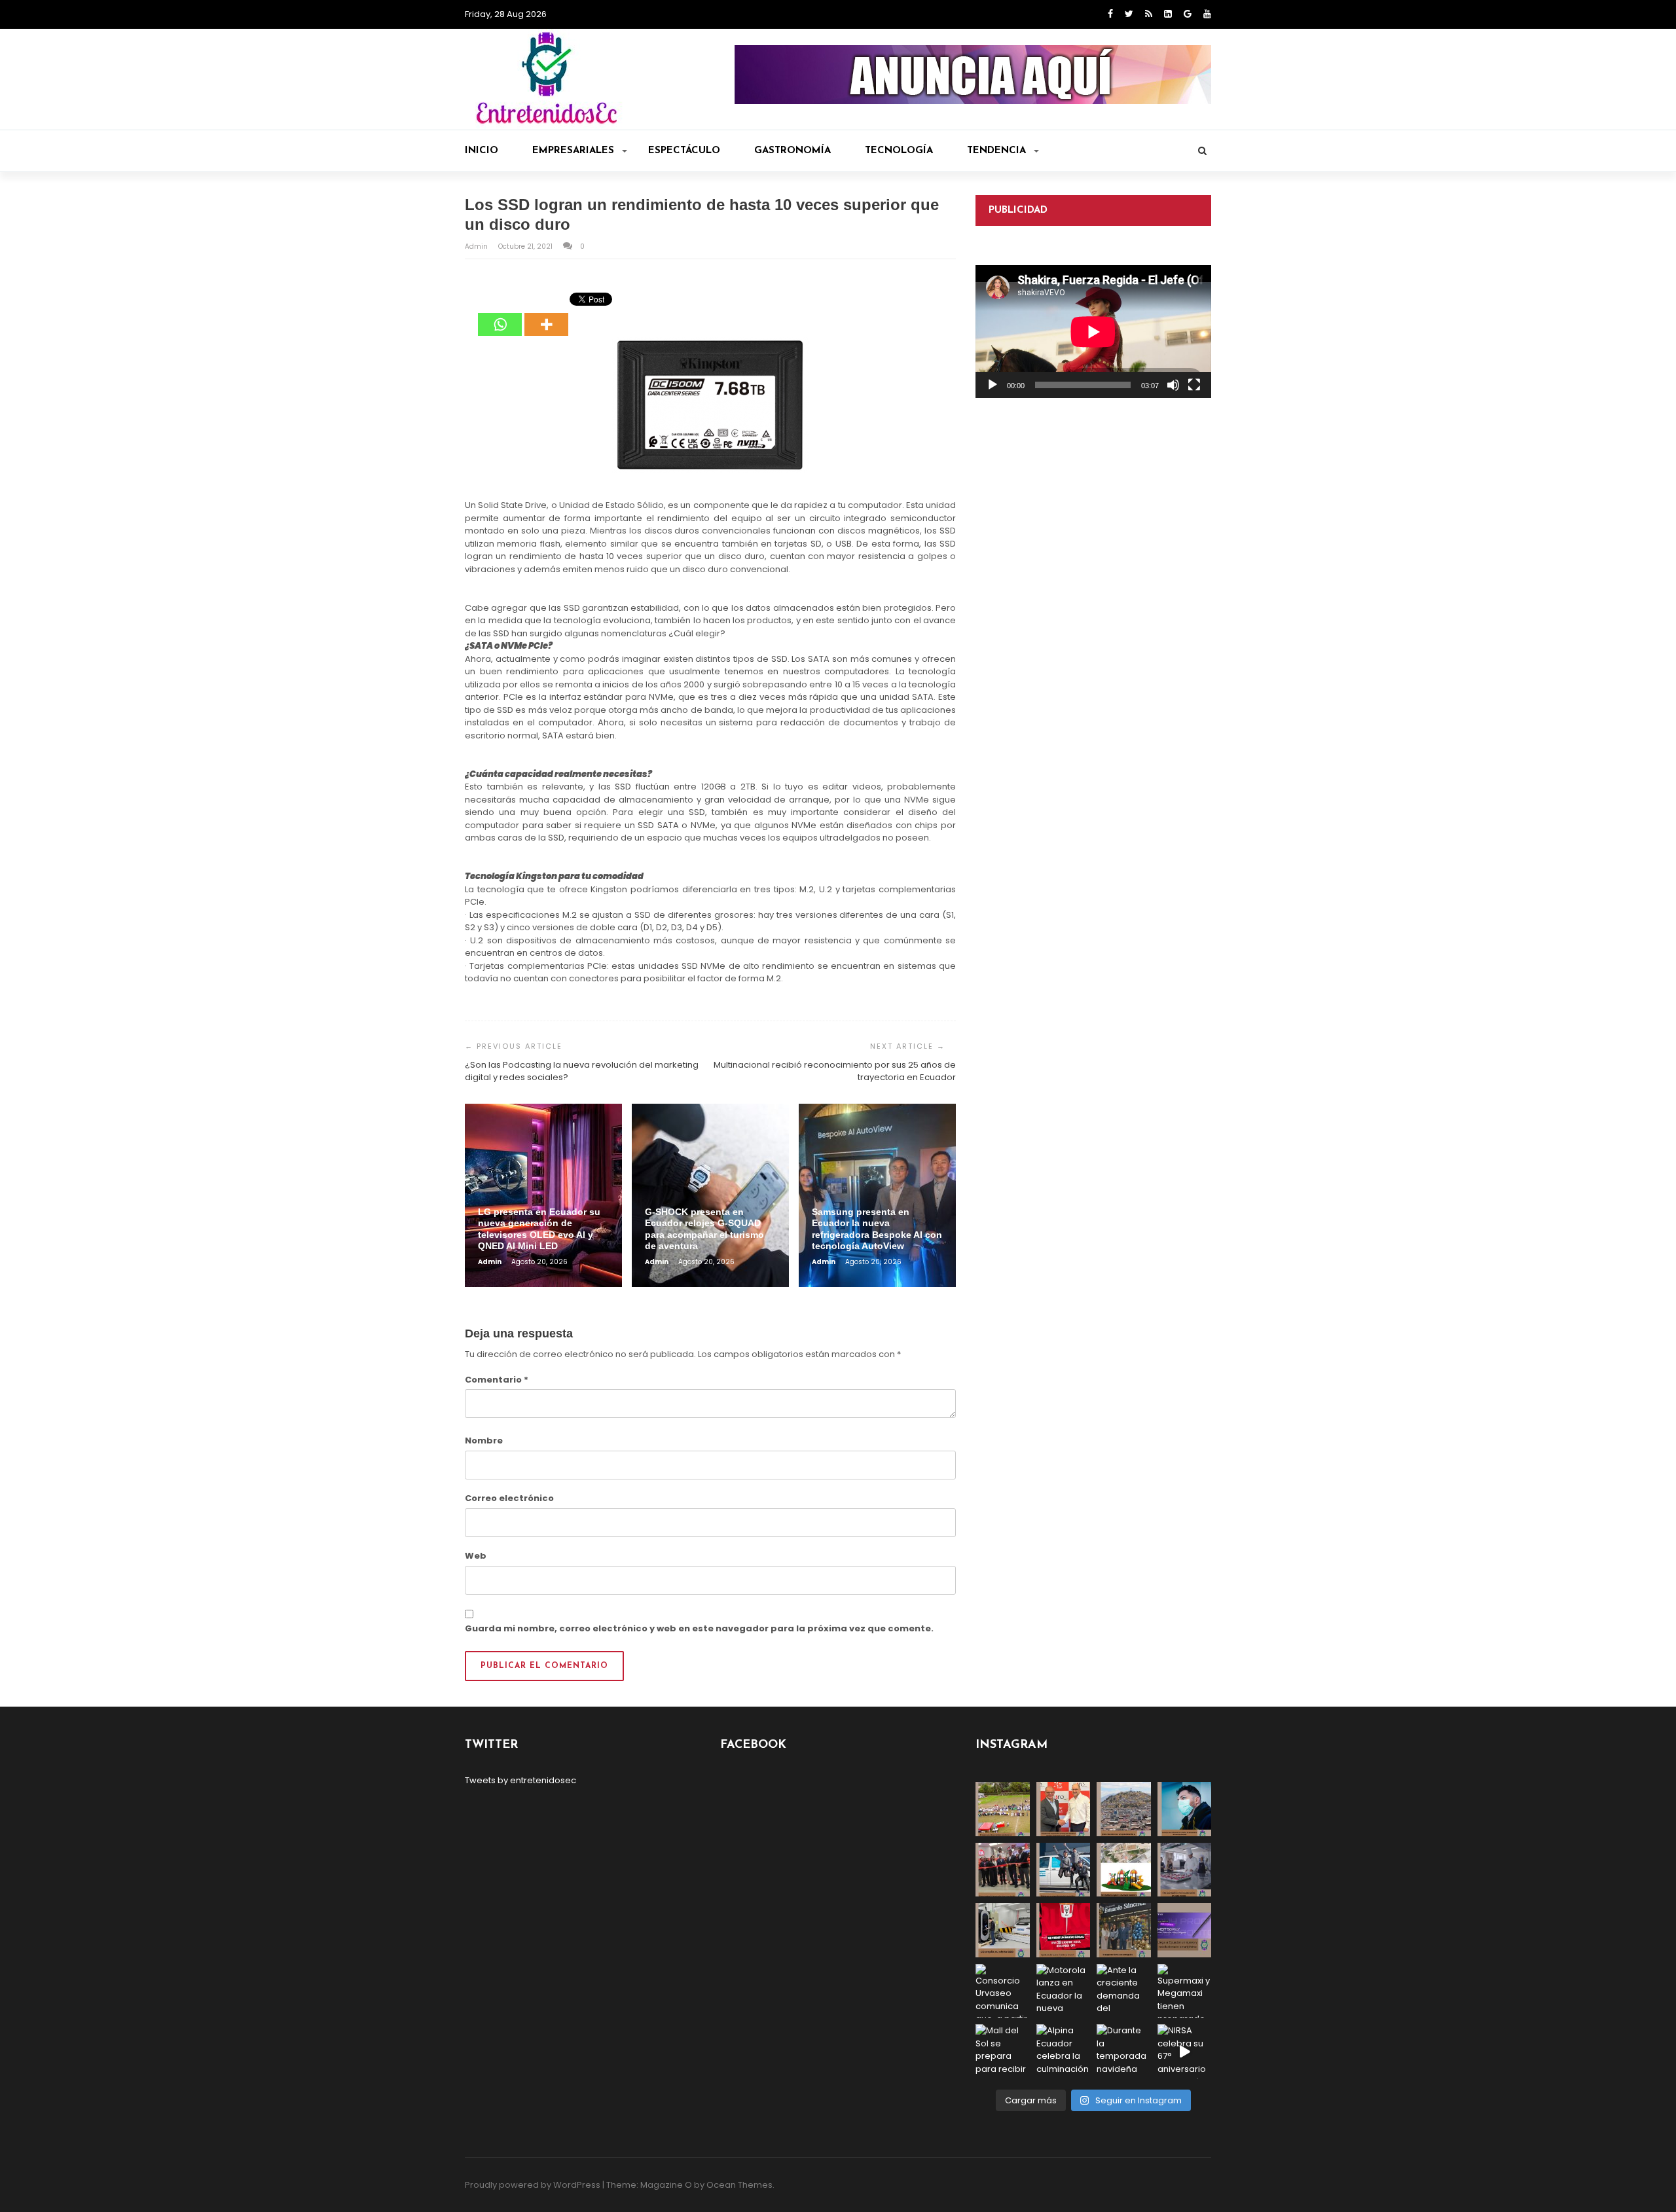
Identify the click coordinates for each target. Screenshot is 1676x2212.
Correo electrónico (509, 1498)
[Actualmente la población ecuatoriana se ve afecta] (1185, 1809)
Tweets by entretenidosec (520, 1780)
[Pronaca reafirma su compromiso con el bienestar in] (1003, 1809)
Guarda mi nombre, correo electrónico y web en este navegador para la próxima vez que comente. (699, 1628)
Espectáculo (684, 151)
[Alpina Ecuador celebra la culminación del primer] (1064, 2051)
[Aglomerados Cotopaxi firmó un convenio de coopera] (1064, 1809)
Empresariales (573, 151)
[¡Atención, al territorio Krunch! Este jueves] (1064, 1930)
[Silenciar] (1173, 385)
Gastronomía (792, 151)
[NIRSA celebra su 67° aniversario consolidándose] (1185, 2051)
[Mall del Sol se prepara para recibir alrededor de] (1003, 2051)
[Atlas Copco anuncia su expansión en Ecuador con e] (1064, 1870)
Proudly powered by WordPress (533, 2185)
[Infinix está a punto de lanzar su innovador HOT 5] (1185, 1930)
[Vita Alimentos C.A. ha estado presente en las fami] (1185, 1870)
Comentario (497, 1380)
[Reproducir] (993, 385)
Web (476, 1556)
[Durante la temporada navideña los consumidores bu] (1124, 2051)
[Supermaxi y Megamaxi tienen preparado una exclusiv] (1185, 1991)
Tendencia (996, 151)
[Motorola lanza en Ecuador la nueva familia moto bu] (1064, 1991)
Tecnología (899, 151)
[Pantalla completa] (1194, 385)
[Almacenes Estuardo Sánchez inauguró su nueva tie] (1124, 1930)
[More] (546, 315)
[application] (1093, 332)
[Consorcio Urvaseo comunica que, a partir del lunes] (1003, 1991)
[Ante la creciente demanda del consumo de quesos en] (1124, 1991)
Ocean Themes (739, 2185)
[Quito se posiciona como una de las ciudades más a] (1124, 1809)
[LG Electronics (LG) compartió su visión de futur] (1003, 1930)
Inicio (482, 151)
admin (477, 246)
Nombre (484, 1441)
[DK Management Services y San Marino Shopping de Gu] (1124, 1870)
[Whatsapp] (500, 315)
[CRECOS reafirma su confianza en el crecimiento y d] (1003, 1870)
